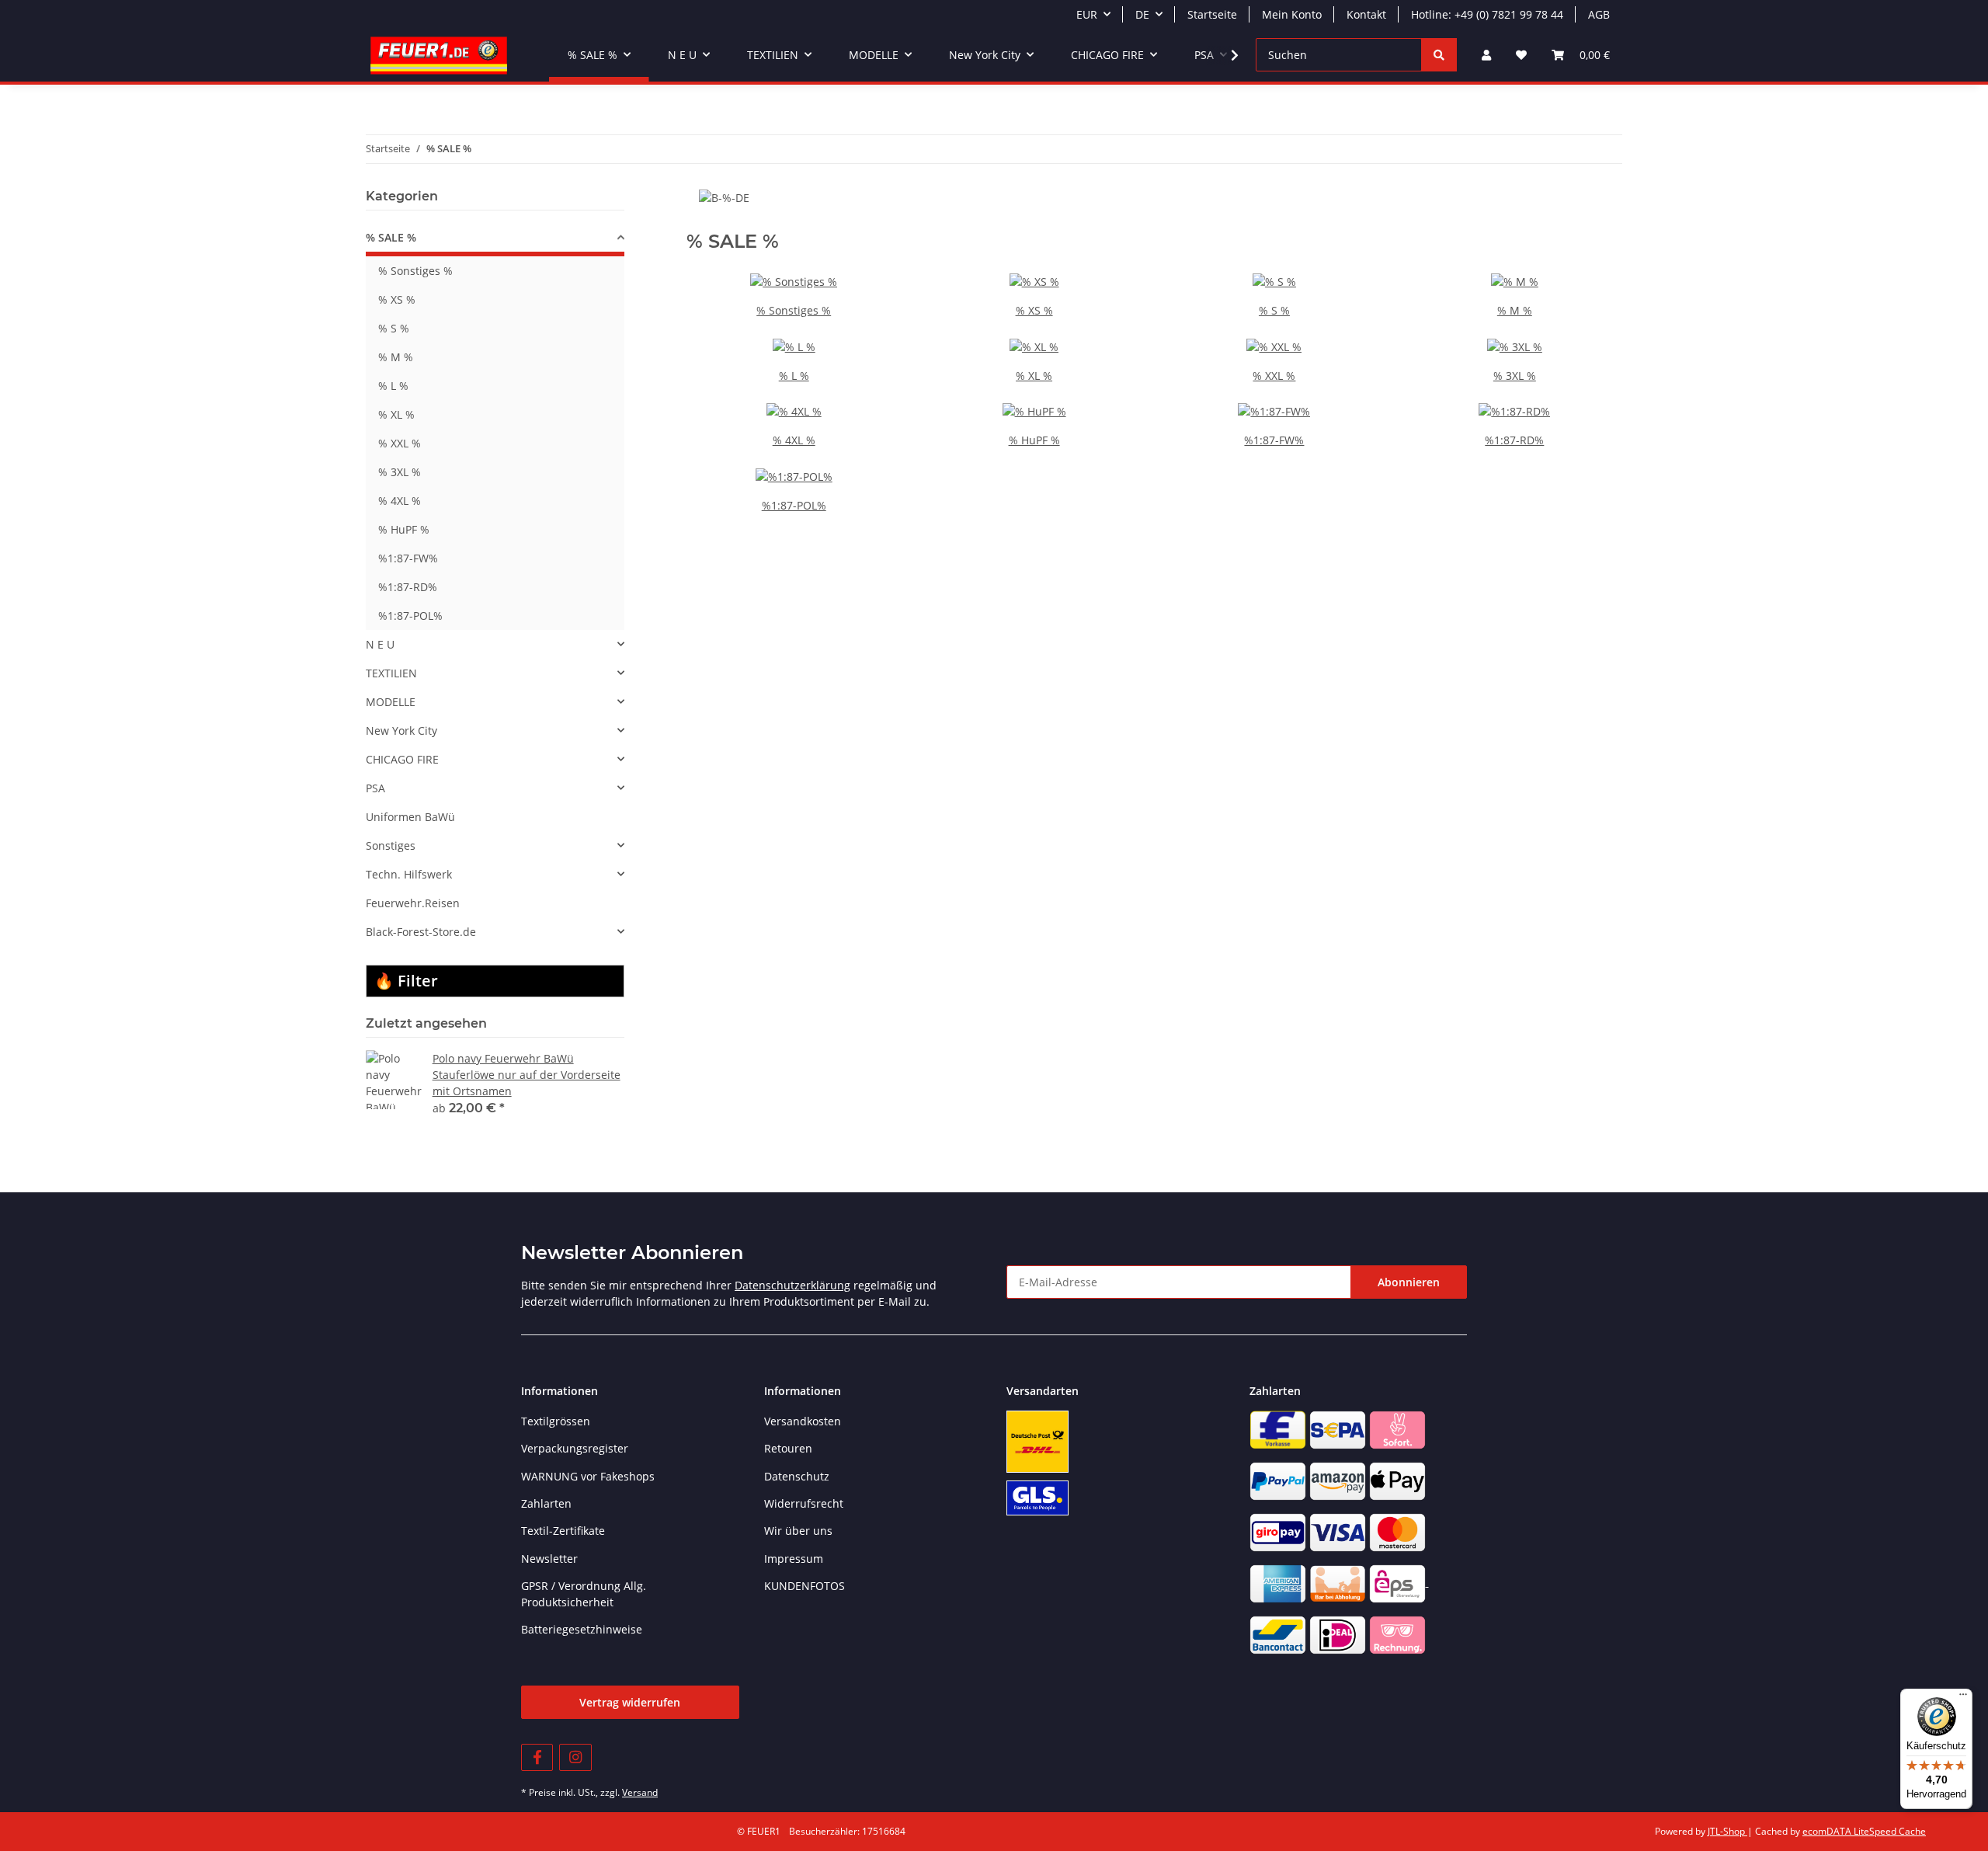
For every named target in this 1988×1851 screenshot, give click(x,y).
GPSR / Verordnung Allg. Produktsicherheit (584, 1594)
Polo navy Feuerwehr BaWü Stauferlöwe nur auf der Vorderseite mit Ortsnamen (527, 1075)
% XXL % (1274, 376)
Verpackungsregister (575, 1448)
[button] (1486, 55)
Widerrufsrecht (804, 1503)
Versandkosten (803, 1421)
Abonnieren (1409, 1282)
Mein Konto (1292, 14)
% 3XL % (1515, 376)
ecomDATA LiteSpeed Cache (1864, 1831)
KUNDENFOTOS (805, 1586)
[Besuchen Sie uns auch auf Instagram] (575, 1757)
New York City (401, 731)
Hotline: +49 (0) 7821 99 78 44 (1487, 14)
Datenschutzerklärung (792, 1285)
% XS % (1034, 310)
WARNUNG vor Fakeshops (588, 1476)
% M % (1515, 310)
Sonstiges (391, 845)
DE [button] (1142, 14)
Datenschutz (797, 1476)
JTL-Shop (1727, 1831)
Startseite (1212, 14)
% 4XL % (794, 440)
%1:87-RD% (1514, 440)
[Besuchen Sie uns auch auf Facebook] (537, 1757)
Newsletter (549, 1559)
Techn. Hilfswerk (409, 874)
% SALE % (391, 237)
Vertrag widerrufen (630, 1702)
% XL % (1034, 376)
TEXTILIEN (391, 673)
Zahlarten (546, 1503)
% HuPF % (1034, 440)
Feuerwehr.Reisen (413, 903)
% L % (794, 376)
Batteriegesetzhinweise (582, 1629)
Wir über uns (798, 1531)
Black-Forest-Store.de (421, 932)
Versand (640, 1792)
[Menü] (1963, 1698)
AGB (1599, 14)
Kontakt (1366, 14)
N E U (380, 644)
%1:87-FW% (1274, 440)
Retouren (788, 1448)
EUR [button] (1087, 14)
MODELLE (391, 702)
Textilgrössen (556, 1421)
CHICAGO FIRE (402, 759)
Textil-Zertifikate (563, 1531)
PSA (375, 788)
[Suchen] (1439, 55)
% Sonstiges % (794, 310)
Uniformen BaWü (410, 817)
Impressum (794, 1559)
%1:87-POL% (794, 505)
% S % (1274, 310)
